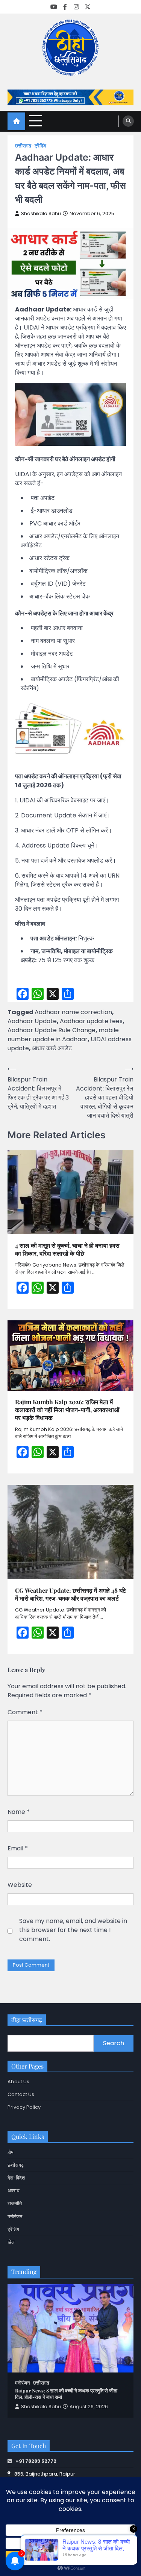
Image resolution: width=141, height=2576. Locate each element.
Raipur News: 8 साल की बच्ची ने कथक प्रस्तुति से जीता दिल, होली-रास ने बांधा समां (66, 2394)
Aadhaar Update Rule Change (52, 1030)
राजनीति (15, 2203)
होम (11, 2152)
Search (114, 2043)
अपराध (14, 2191)
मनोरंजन (15, 2217)
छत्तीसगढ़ (23, 146)
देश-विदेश (16, 2178)
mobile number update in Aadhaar (63, 1035)
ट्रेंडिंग (40, 146)
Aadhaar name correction (73, 1012)
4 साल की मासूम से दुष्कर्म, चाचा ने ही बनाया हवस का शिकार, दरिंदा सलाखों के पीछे (67, 1249)
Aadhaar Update (32, 1021)
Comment (25, 1712)
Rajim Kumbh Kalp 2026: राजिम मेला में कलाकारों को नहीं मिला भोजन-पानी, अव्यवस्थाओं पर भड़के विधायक (67, 1410)
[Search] (128, 121)
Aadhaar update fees (91, 1021)
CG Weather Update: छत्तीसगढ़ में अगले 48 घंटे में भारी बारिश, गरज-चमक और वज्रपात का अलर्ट (70, 1594)
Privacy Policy (24, 2107)
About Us (18, 2082)
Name (19, 1812)
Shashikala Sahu (41, 213)
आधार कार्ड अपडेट (52, 1048)
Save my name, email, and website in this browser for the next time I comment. (73, 1930)
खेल (11, 2242)
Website (20, 1885)
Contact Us (21, 2094)
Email (18, 1848)
